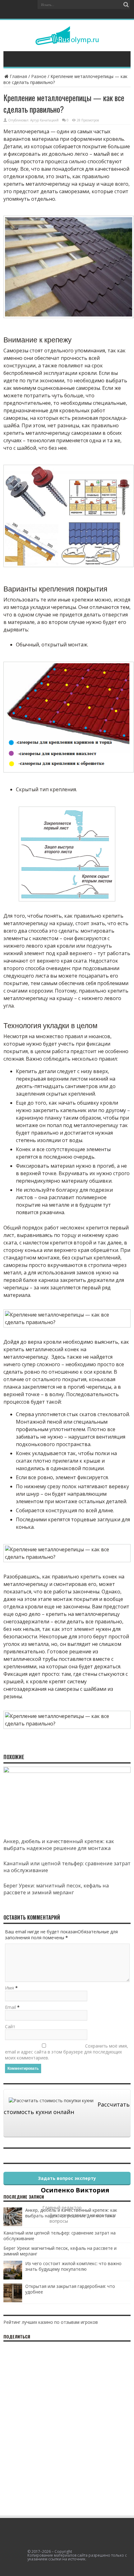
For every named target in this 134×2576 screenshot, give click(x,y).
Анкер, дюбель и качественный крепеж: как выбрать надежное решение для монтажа (59, 1845)
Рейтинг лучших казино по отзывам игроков (51, 2322)
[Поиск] (126, 5)
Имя (10, 1988)
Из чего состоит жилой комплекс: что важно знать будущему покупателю (73, 2266)
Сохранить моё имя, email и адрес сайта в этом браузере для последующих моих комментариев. (67, 2052)
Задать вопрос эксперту (67, 2178)
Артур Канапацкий (44, 120)
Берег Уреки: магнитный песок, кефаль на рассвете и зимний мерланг (56, 1889)
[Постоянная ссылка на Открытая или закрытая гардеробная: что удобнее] (13, 2301)
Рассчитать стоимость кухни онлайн (67, 2108)
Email (10, 2007)
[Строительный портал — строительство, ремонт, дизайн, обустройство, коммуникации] (67, 40)
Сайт (10, 2026)
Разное (39, 76)
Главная (18, 76)
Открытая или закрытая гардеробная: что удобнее (70, 2289)
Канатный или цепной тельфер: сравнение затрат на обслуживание (60, 2236)
